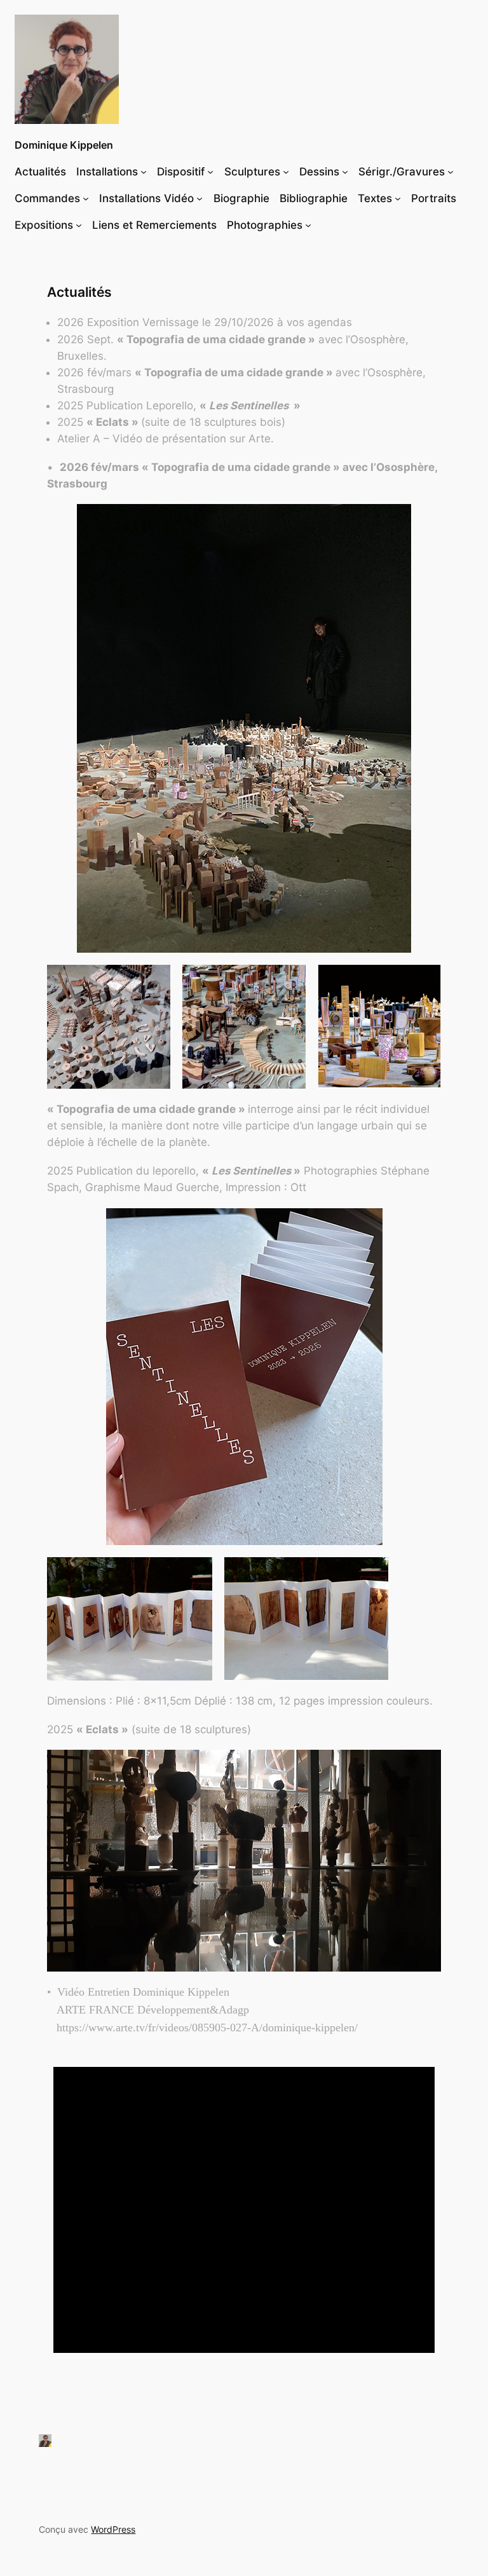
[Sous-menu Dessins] (345, 172)
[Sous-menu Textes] (398, 198)
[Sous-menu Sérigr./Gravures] (451, 172)
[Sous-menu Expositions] (79, 225)
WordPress (113, 2529)
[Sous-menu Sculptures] (286, 172)
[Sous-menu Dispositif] (210, 172)
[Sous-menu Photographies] (308, 225)
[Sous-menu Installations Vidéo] (200, 198)
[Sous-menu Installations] (144, 172)
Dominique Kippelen (64, 145)
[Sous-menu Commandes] (86, 198)
